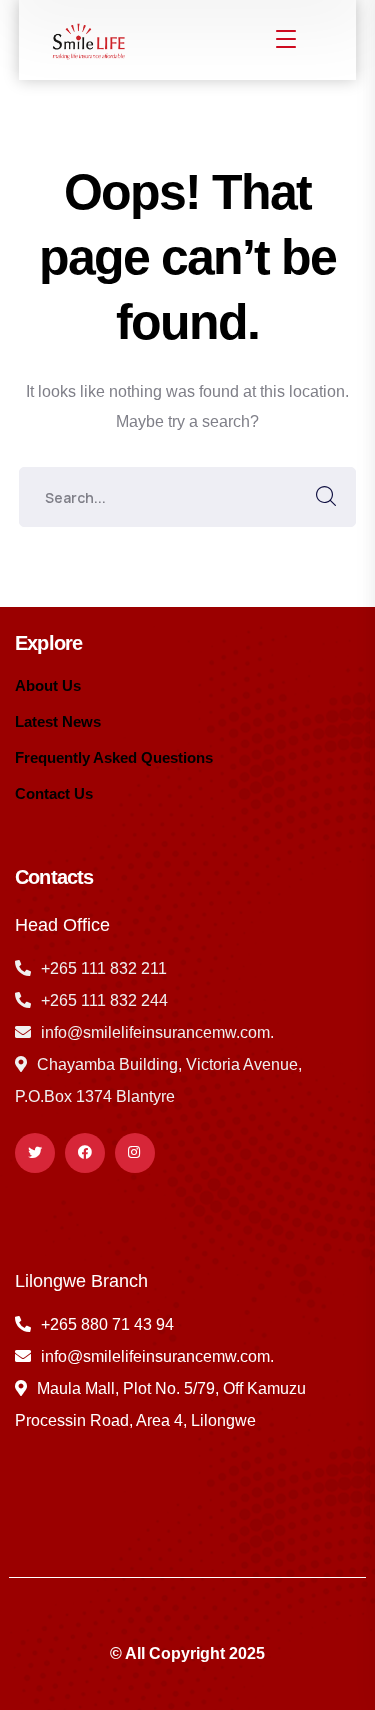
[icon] (35, 1153)
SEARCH (326, 497)
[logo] (87, 38)
